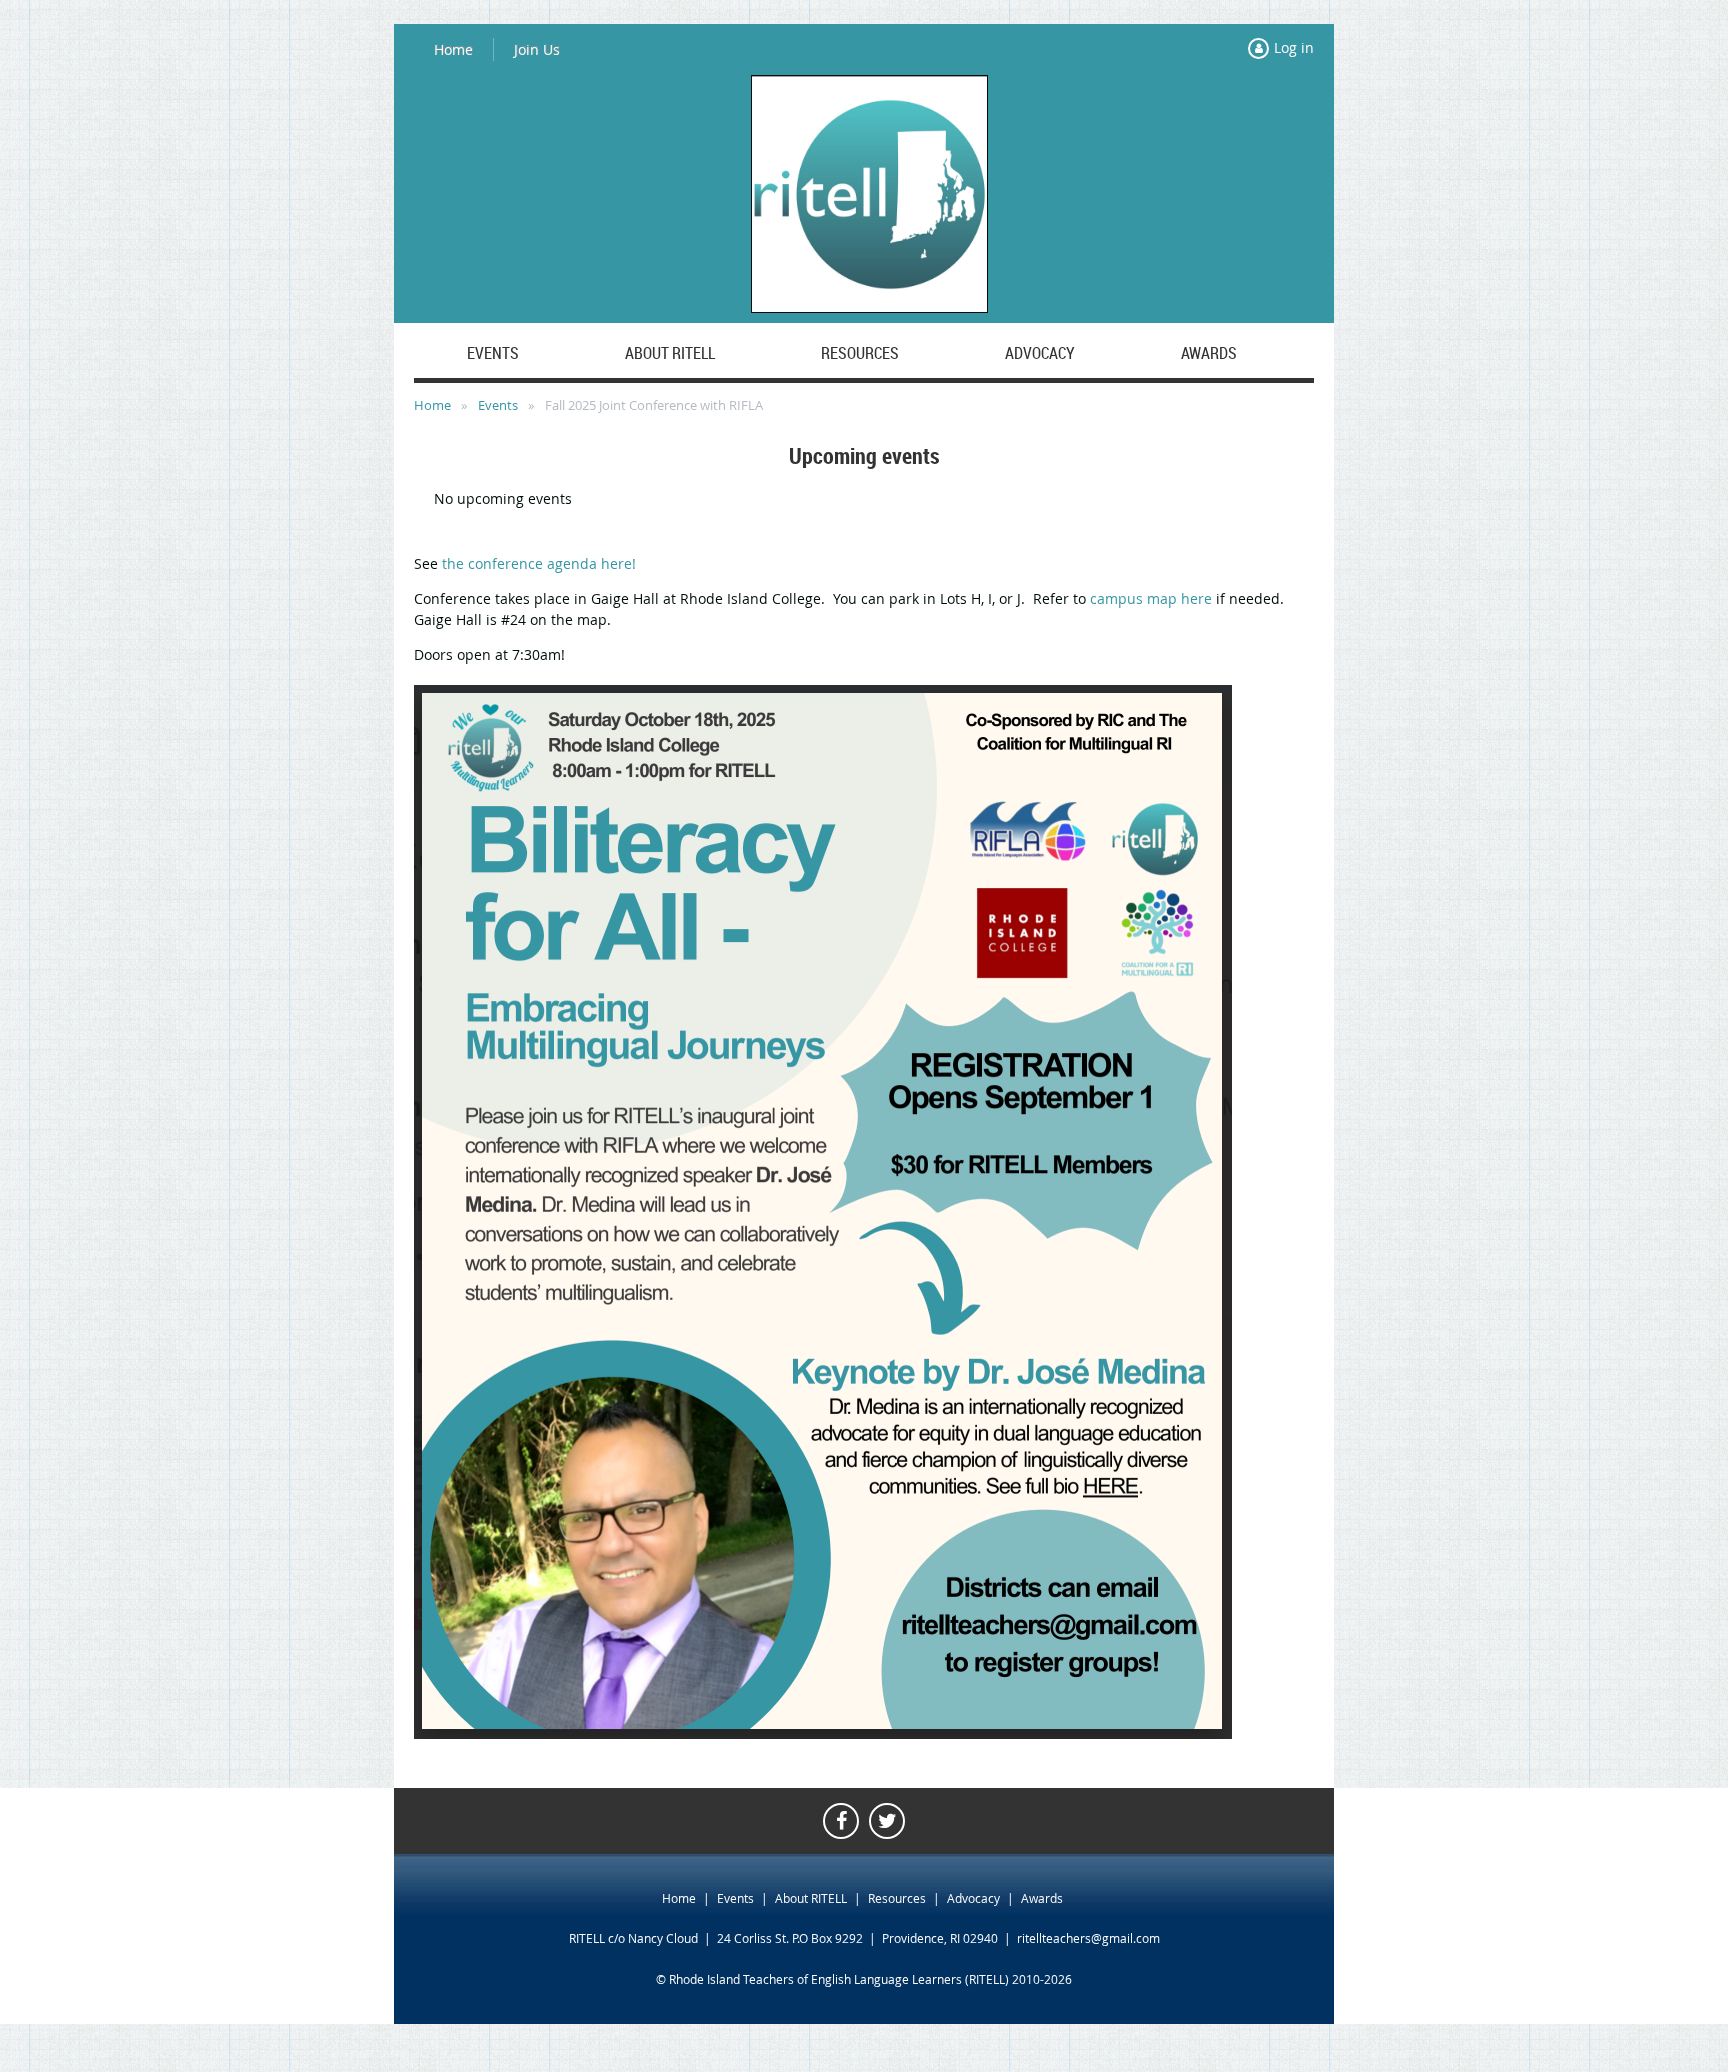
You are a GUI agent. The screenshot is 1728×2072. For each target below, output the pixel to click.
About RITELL (811, 1898)
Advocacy (973, 1898)
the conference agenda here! (539, 563)
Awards (1042, 1898)
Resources (897, 1898)
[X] (887, 1821)
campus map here (1151, 598)
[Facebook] (841, 1821)
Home (453, 49)
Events (498, 405)
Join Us (537, 49)
